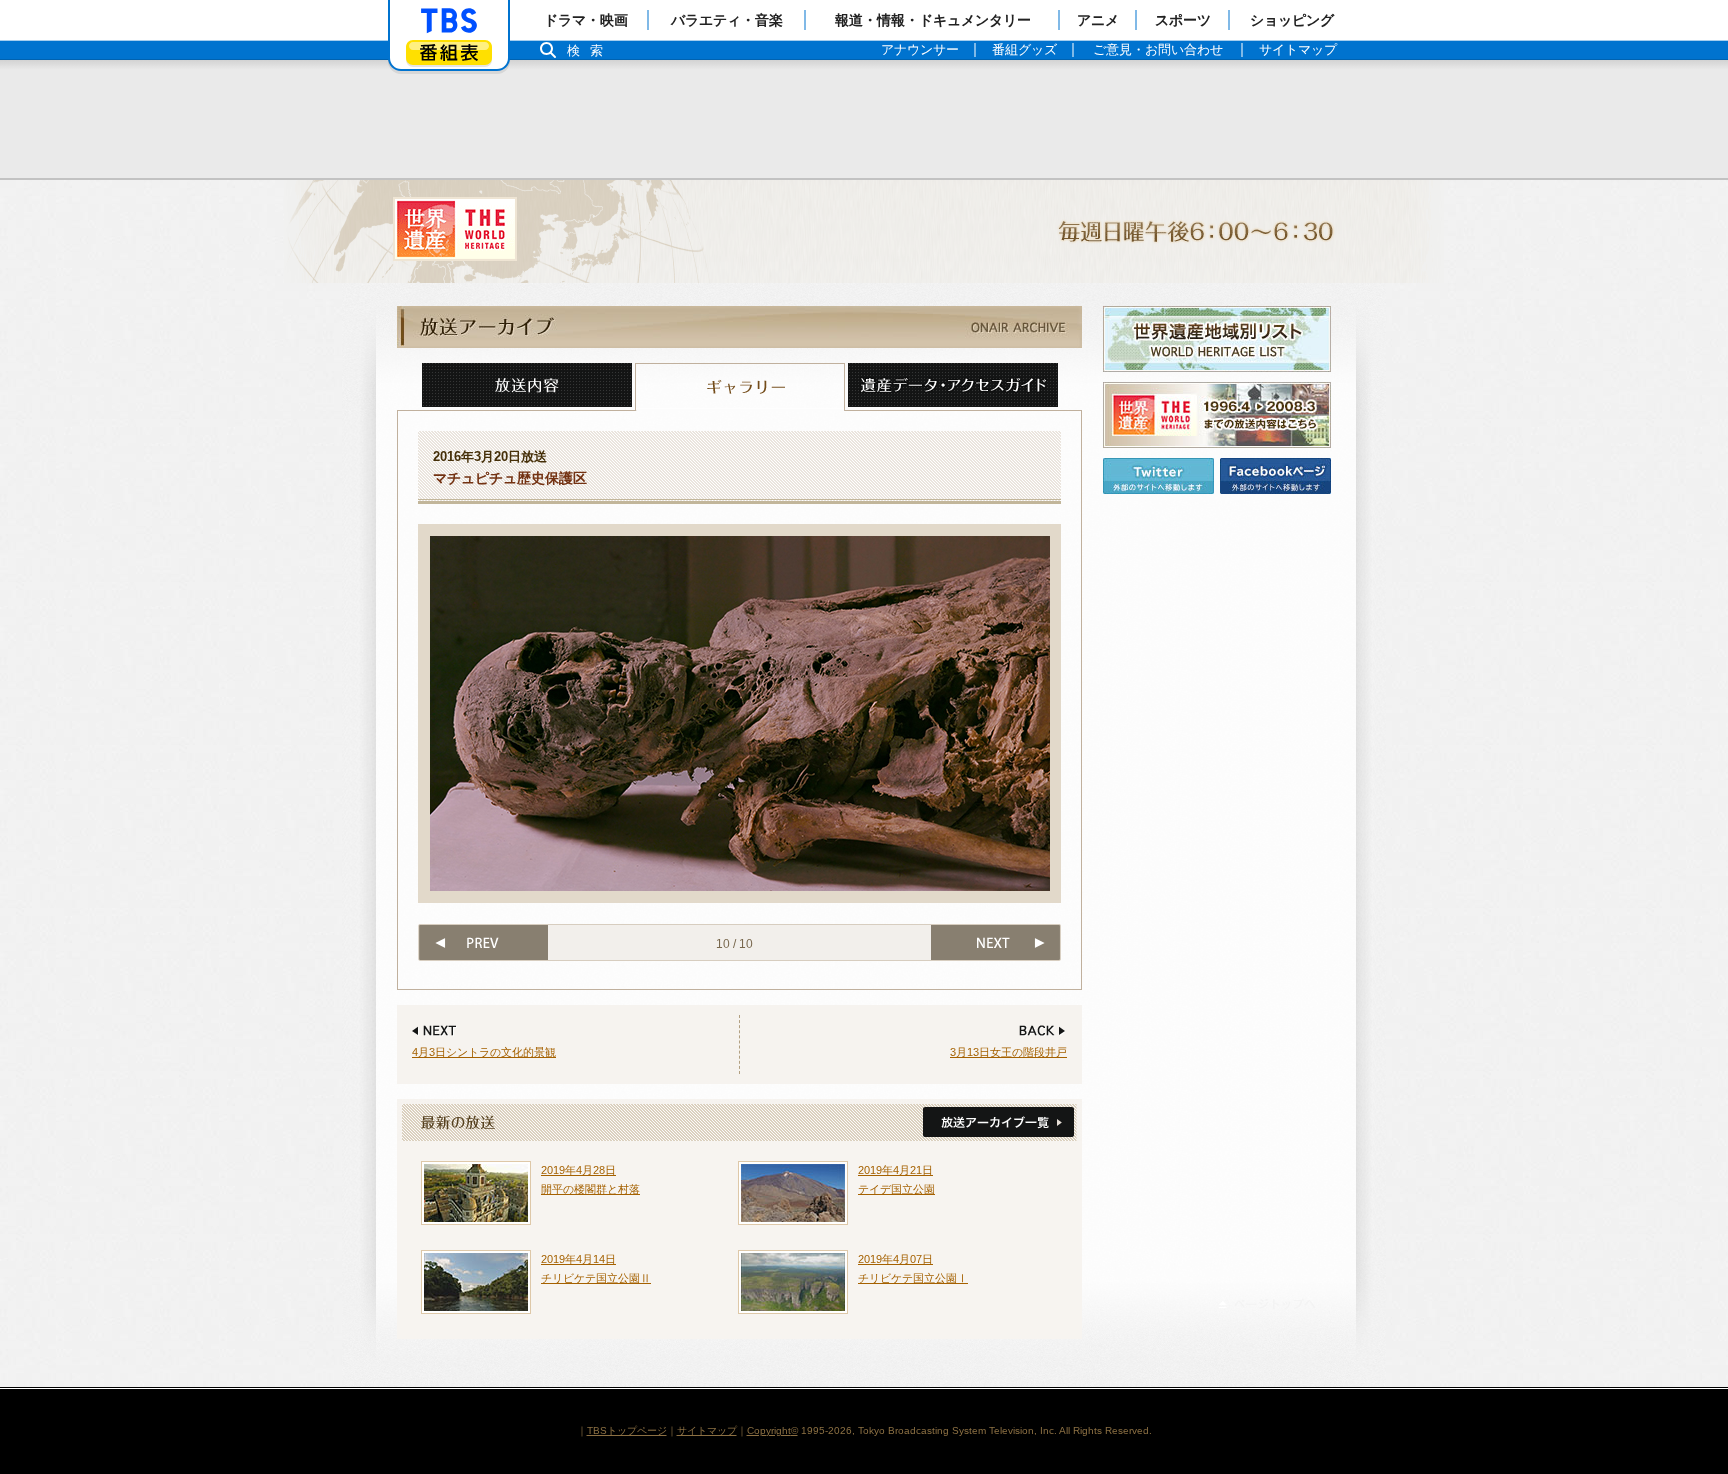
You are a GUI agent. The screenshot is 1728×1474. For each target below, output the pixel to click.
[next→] (996, 942)
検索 (590, 50)
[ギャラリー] (740, 387)
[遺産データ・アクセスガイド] (953, 387)
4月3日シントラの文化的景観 (484, 1052)
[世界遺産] (864, 231)
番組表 (449, 52)
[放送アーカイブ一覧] (996, 1123)
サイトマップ (707, 1430)
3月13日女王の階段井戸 (1008, 1052)
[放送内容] (527, 387)
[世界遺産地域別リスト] (1217, 339)
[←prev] (482, 942)
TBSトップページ (627, 1430)
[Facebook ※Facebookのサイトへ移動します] (1275, 476)
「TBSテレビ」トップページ (449, 21)
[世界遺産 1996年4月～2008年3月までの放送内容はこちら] (1217, 415)
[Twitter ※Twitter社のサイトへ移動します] (1158, 476)
